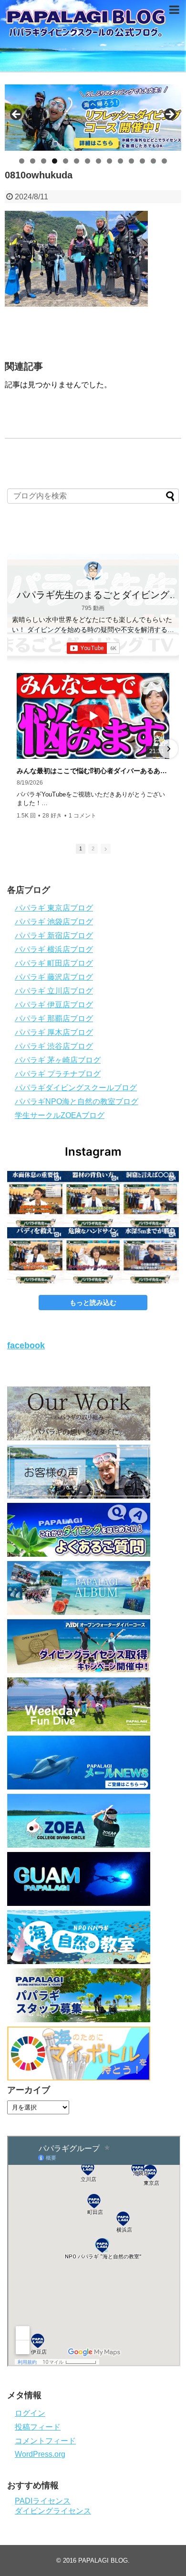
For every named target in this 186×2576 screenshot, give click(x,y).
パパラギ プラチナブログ (58, 1074)
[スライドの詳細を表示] (93, 118)
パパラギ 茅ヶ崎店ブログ (58, 1060)
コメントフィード (45, 2441)
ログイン (30, 2413)
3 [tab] (44, 161)
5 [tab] (66, 161)
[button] (18, 749)
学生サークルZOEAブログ (60, 1115)
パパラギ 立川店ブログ (54, 991)
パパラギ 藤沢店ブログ (54, 977)
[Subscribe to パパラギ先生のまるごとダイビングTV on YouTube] (93, 648)
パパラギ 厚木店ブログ (54, 1032)
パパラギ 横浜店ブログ (54, 949)
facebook (26, 1345)
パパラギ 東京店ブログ (54, 908)
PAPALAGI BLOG (103, 2560)
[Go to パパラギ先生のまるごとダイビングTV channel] (93, 571)
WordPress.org (40, 2454)
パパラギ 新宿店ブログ (54, 936)
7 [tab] (88, 161)
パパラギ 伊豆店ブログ (54, 1005)
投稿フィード (38, 2427)
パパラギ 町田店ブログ (54, 963)
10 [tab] (121, 161)
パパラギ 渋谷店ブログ (54, 1046)
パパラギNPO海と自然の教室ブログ (77, 1102)
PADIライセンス (43, 2501)
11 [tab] (132, 161)
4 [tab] (55, 161)
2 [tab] (33, 161)
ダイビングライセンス (53, 2511)
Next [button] (169, 115)
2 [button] (93, 848)
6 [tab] (77, 161)
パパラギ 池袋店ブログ (54, 922)
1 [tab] (22, 161)
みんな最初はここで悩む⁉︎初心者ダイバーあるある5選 (93, 771)
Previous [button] (17, 115)
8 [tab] (98, 161)
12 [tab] (143, 161)
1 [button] (81, 848)
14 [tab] (165, 161)
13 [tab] (154, 161)
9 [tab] (109, 161)
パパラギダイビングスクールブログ (76, 1088)
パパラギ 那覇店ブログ (54, 1019)
